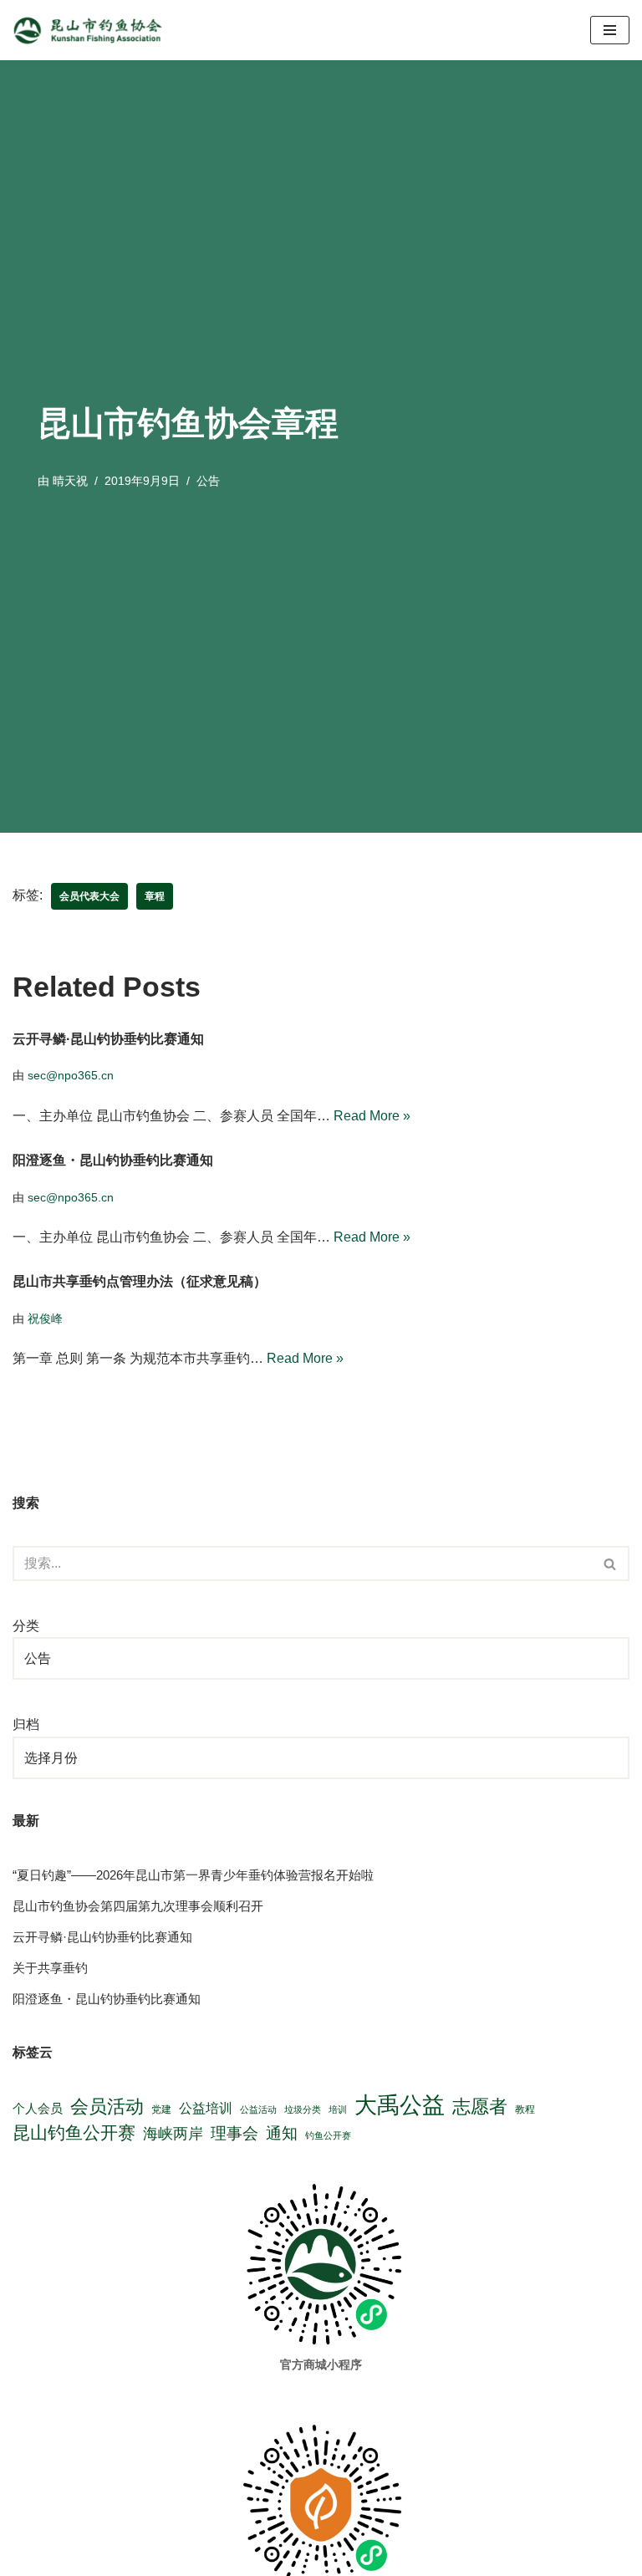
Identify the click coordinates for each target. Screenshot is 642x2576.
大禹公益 (400, 2106)
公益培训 (206, 2108)
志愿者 (480, 2107)
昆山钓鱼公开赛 (74, 2133)
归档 (26, 1724)
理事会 (234, 2133)
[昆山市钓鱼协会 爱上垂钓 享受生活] (92, 30)
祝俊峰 (45, 1319)
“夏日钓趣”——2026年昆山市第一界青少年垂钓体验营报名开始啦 (193, 1875)
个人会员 (38, 2109)
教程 (525, 2109)
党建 (161, 2109)
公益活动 (258, 2109)
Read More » (372, 1116)
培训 (338, 2109)
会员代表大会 (89, 896)
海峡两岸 (173, 2134)
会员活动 (107, 2107)
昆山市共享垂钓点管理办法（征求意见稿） (140, 1281)
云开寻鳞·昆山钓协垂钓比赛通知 (108, 1039)
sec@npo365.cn (71, 1075)
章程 (155, 896)
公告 (208, 481)
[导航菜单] (610, 30)
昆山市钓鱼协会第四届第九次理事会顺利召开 (138, 1906)
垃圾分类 (303, 2109)
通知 (282, 2133)
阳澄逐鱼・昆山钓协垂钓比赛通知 (113, 1160)
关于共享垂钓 (50, 1968)
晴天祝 (70, 481)
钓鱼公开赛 (328, 2135)
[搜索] (611, 1563)
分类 (26, 1626)
